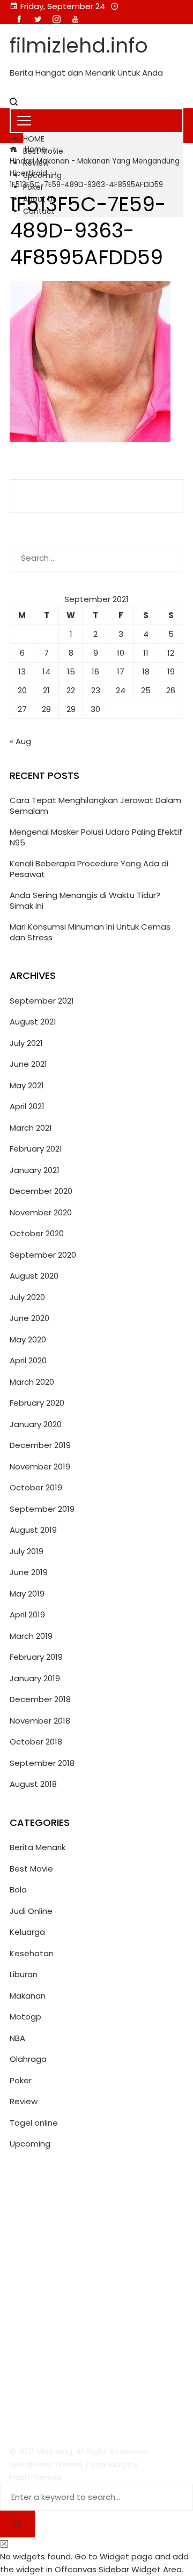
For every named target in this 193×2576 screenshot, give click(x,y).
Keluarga (27, 1932)
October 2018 (36, 1742)
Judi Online (31, 1911)
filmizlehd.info (79, 45)
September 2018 (42, 1763)
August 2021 (33, 1022)
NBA (17, 2038)
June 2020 (29, 1318)
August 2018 (33, 1784)
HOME (34, 139)
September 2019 (42, 1509)
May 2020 (28, 1339)
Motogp (25, 2017)
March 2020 (32, 1382)
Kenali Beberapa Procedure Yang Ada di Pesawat (89, 869)
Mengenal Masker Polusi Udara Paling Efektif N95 (96, 837)
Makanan (28, 1996)
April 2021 (27, 1106)
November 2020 (41, 1212)
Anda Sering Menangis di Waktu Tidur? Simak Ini (85, 900)
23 (96, 690)
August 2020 (34, 1276)
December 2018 (40, 1699)
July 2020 (27, 1297)
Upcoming (30, 2144)
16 (95, 671)
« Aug (20, 741)
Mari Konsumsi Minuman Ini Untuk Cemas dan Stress (90, 932)
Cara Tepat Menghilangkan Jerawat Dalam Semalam (95, 806)
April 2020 (28, 1360)
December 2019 (40, 1445)
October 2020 (37, 1233)
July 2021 (26, 1043)
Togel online (34, 2123)
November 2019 (40, 1467)
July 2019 (27, 1551)
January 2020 (36, 1424)
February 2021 (36, 1149)
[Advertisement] (96, 2298)
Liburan (24, 1974)
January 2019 (35, 1678)
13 (22, 671)
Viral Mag (108, 2464)
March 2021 (31, 1128)
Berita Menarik (38, 1847)
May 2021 (27, 1085)
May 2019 (27, 1594)
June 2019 (29, 1572)
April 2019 (27, 1614)
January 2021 (35, 1170)
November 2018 (40, 1721)
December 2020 (41, 1191)
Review (24, 2101)
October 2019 (36, 1487)
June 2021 (28, 1064)
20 (22, 690)
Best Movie (31, 1869)
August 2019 (33, 1530)
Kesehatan (32, 1953)
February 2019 (36, 1657)
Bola (18, 1890)
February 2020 (37, 1403)
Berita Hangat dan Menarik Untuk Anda (86, 73)
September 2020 (43, 1255)
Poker (21, 2080)
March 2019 (31, 1636)
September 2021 (42, 1001)
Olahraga (28, 2059)
